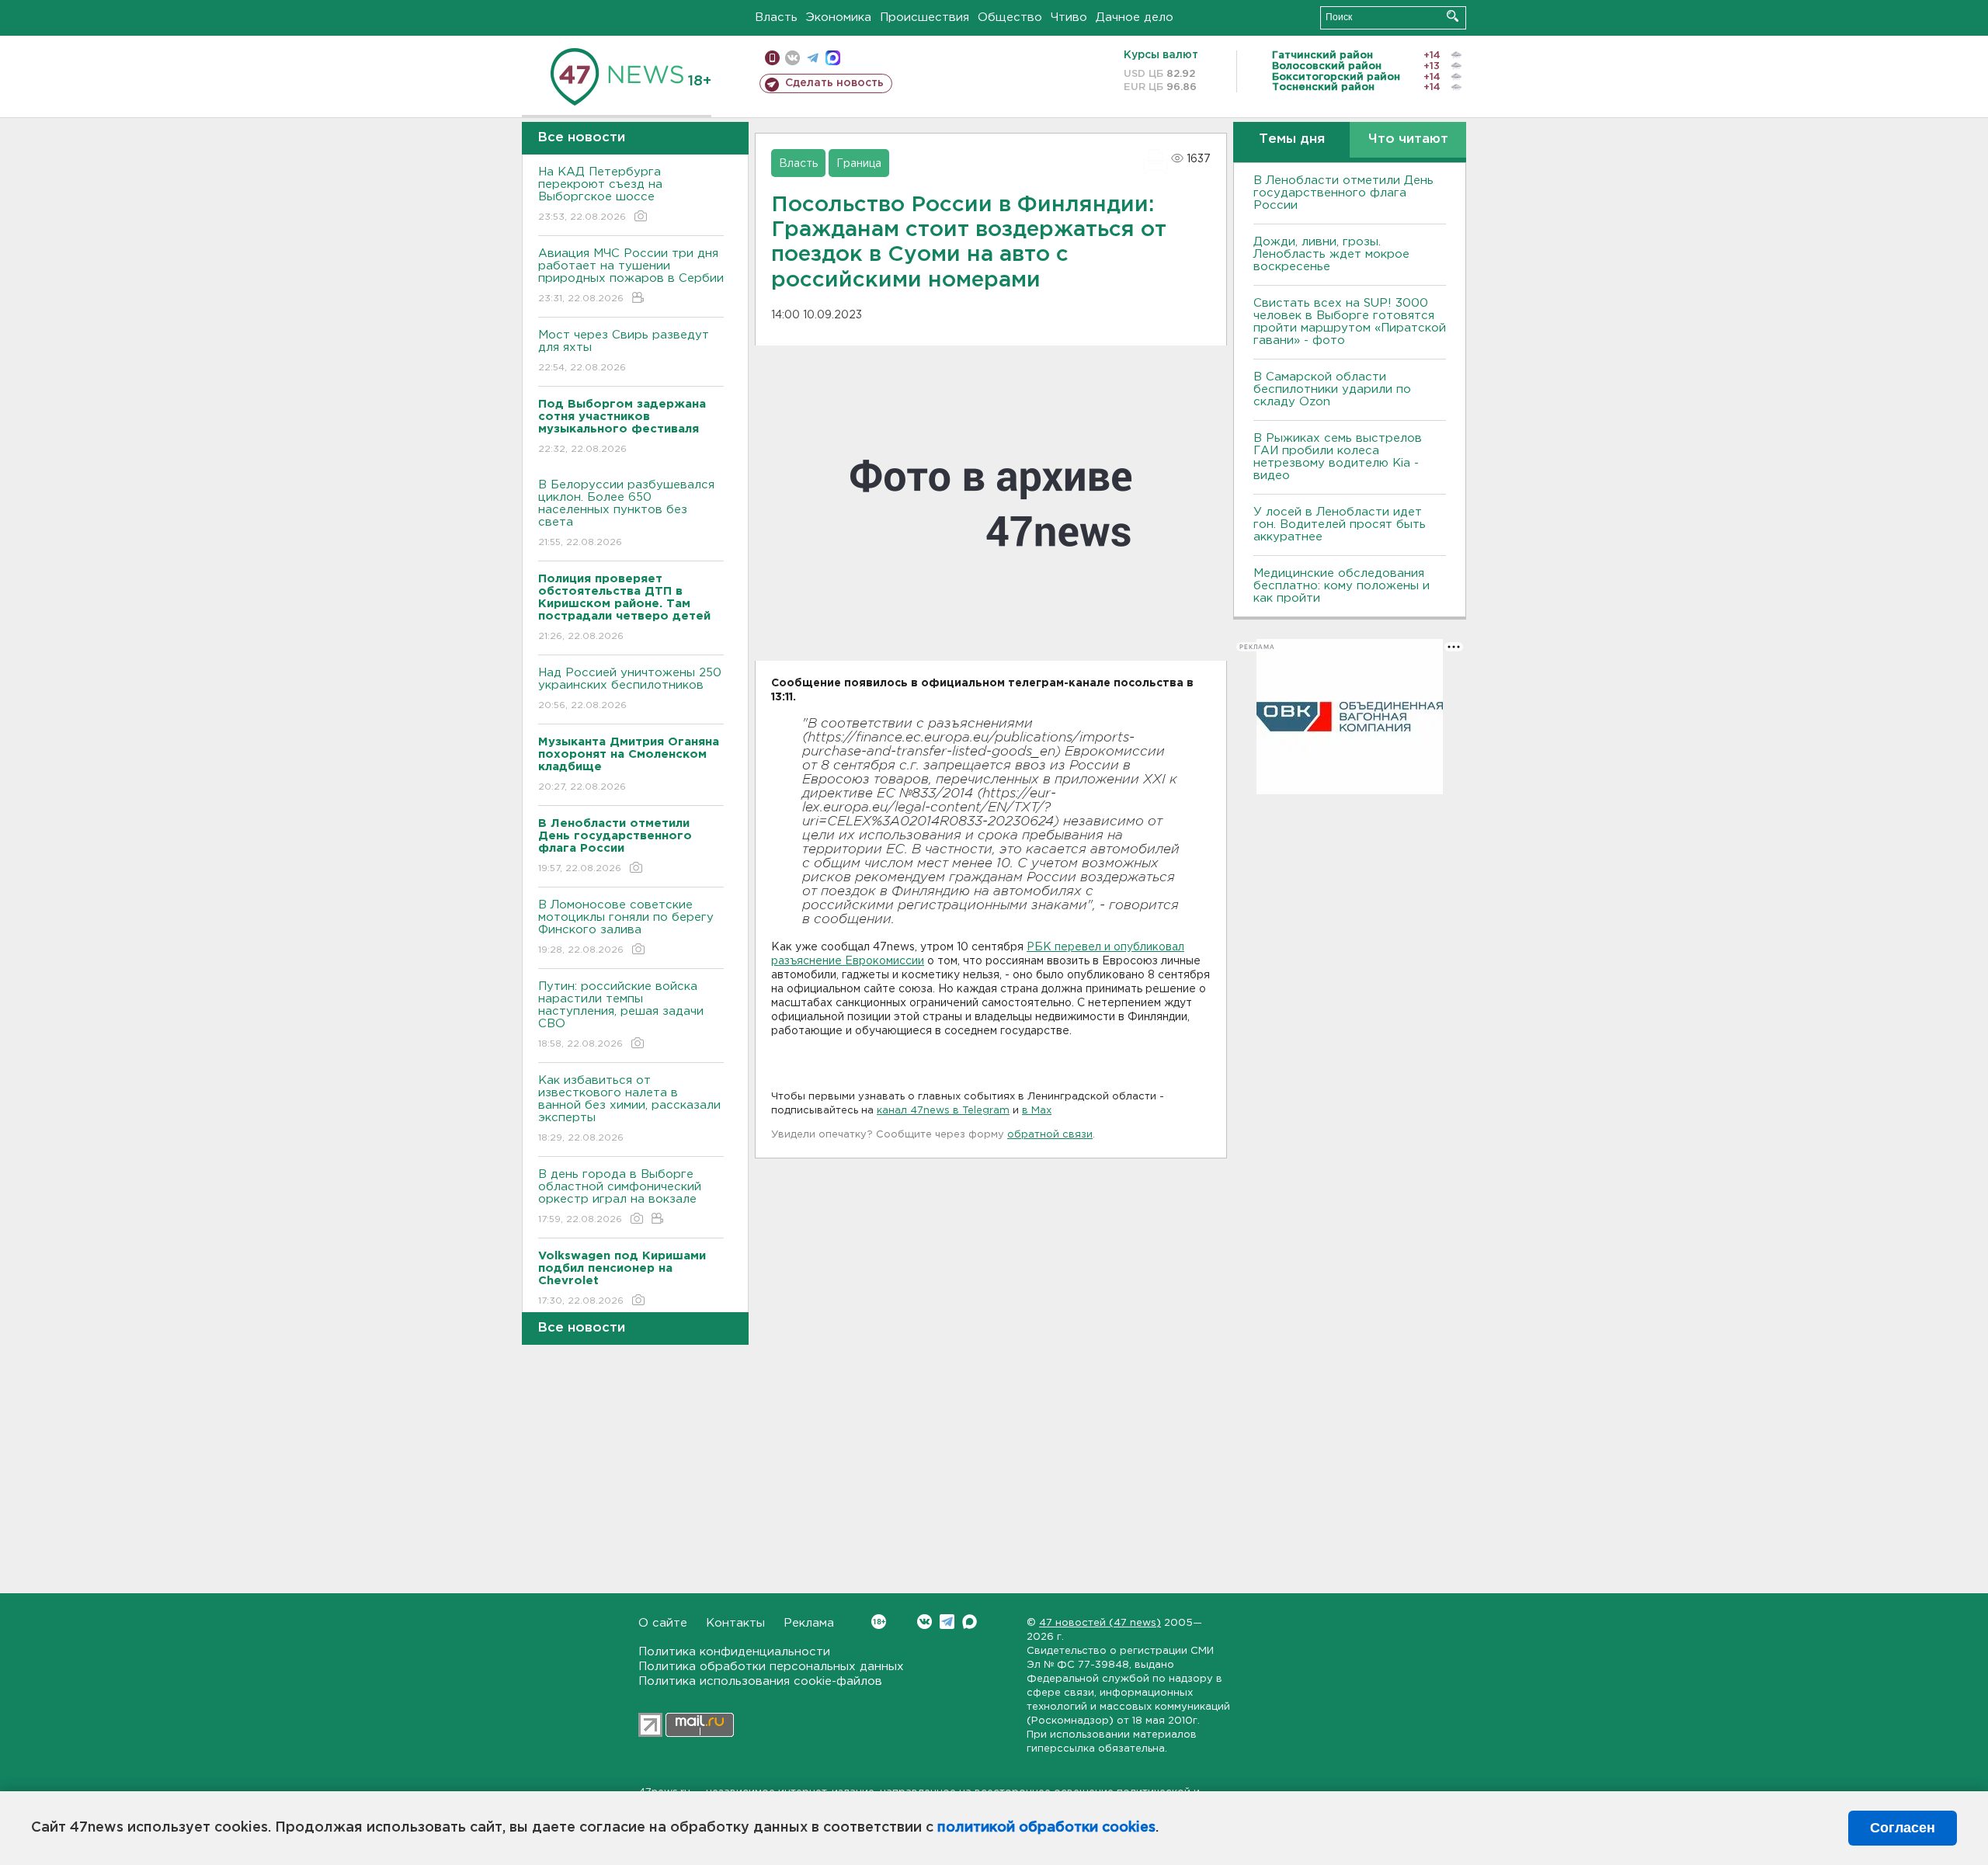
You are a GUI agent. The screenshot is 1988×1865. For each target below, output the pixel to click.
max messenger (833, 58)
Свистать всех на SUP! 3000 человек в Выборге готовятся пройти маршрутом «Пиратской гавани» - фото (1350, 322)
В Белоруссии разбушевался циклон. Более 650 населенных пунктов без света (626, 513)
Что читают (1408, 139)
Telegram (947, 1622)
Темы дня (1292, 139)
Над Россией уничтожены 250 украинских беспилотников (630, 689)
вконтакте (792, 58)
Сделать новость (834, 83)
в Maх (1037, 1111)
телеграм (813, 58)
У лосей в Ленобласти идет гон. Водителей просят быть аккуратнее (1340, 524)
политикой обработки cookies (1046, 1828)
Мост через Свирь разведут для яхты (624, 351)
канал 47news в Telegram (943, 1111)
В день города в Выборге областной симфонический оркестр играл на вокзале (620, 1196)
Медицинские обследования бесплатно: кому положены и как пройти (1342, 586)
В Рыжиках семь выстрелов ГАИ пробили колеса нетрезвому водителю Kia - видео (1338, 457)
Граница (859, 164)
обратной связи (1050, 1135)
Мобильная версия (772, 58)
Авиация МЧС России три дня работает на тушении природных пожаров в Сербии (631, 276)
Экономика (839, 17)
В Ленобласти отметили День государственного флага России (1343, 193)
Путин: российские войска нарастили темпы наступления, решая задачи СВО (621, 1015)
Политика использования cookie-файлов (760, 1681)
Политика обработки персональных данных (771, 1667)
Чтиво (1069, 17)
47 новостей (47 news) (1100, 1623)
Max (970, 1622)
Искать (1453, 16)
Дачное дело (1135, 17)
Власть (776, 17)
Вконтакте (924, 1622)
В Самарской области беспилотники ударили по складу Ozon (1332, 389)
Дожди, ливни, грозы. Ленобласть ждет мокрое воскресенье (1331, 254)
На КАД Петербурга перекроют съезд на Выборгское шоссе (600, 194)
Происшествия (924, 17)
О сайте (663, 1623)
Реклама (809, 1623)
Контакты (735, 1623)
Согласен (1903, 1828)
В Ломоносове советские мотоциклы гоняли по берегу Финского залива (626, 927)
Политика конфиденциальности (734, 1652)
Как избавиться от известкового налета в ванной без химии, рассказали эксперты (629, 1109)
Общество (1010, 17)
